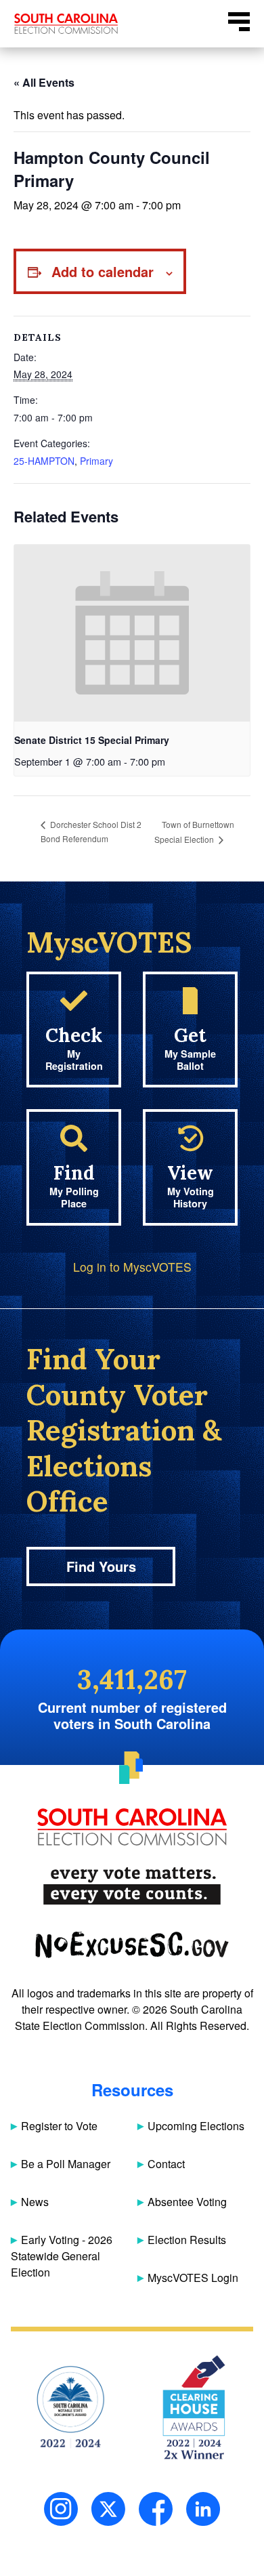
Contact (166, 2164)
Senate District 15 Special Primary (92, 740)
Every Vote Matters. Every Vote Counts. (132, 1886)
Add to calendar (103, 271)
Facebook (156, 2509)
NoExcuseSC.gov (132, 1945)
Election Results (187, 2240)
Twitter (108, 2509)
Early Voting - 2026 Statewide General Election (62, 2256)
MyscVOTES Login (193, 2278)
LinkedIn (203, 2509)
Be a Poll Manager (66, 2164)
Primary (96, 461)
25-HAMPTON (44, 461)
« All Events (44, 82)
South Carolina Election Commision (66, 24)
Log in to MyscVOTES (132, 1267)
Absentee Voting (187, 2202)
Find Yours (101, 1566)
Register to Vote (59, 2126)
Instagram (61, 2509)
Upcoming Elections (196, 2126)
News (35, 2202)
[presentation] (132, 633)
